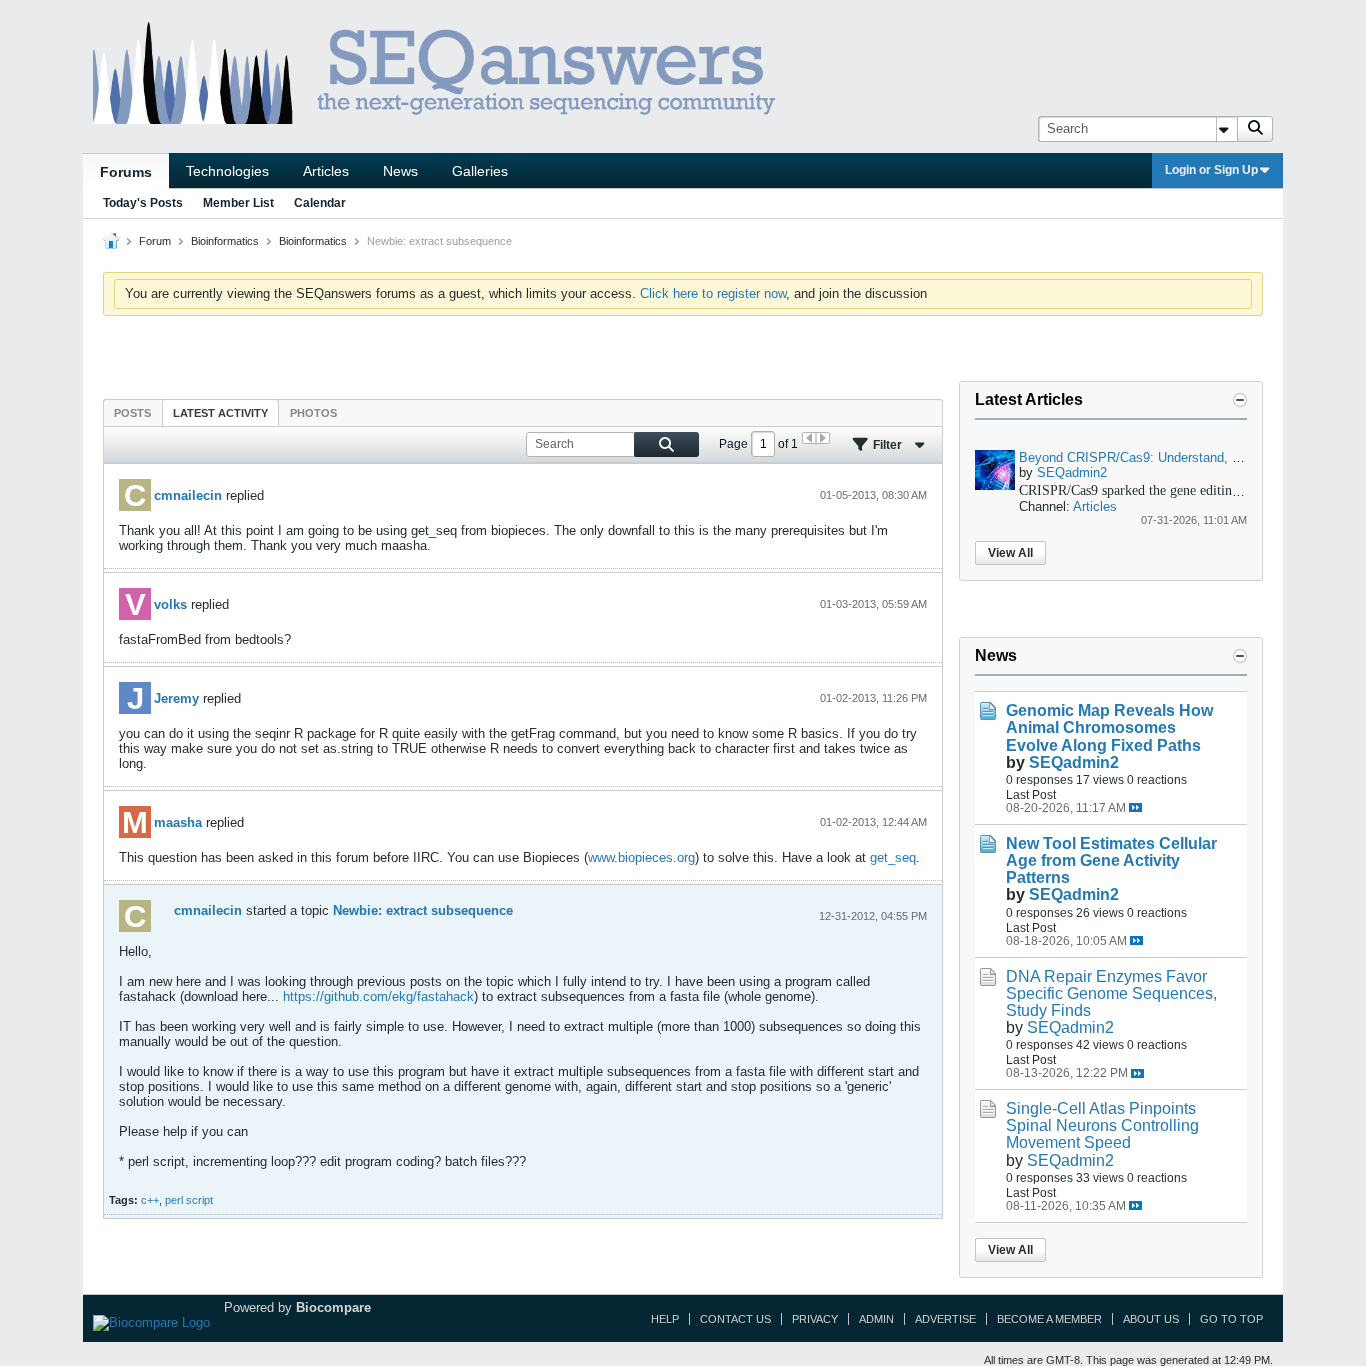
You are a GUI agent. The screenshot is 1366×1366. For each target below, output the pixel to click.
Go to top (1231, 1319)
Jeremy (176, 698)
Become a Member (1049, 1319)
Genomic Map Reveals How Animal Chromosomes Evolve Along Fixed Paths (1109, 727)
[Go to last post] (1135, 807)
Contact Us (735, 1319)
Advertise (945, 1319)
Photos (313, 413)
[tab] (132, 412)
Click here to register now (713, 293)
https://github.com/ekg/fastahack (378, 996)
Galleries (480, 171)
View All (1010, 553)
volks (170, 604)
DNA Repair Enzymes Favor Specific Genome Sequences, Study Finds (1111, 993)
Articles (326, 171)
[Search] (1255, 129)
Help (665, 1319)
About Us (1151, 1319)
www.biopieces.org (641, 857)
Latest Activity (220, 413)
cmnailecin (188, 495)
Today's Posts (143, 203)
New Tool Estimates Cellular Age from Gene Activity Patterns (1111, 860)
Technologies (227, 171)
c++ (150, 1200)
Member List (238, 203)
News (400, 171)
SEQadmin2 (1072, 472)
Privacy (815, 1319)
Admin (876, 1319)
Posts (132, 413)
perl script (189, 1200)
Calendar (320, 203)
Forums (126, 172)
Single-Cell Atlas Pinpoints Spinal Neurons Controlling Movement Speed (1102, 1125)
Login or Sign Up (1211, 170)
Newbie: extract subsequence (423, 910)
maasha (178, 822)
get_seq (893, 857)
